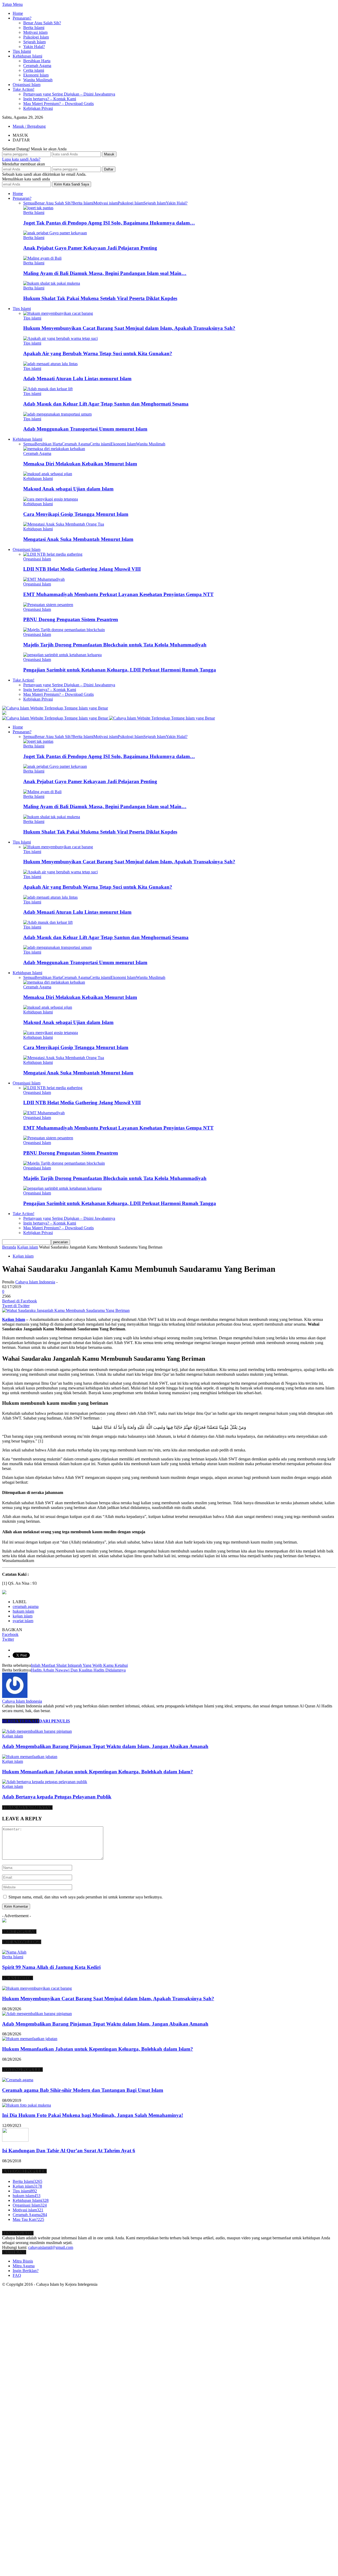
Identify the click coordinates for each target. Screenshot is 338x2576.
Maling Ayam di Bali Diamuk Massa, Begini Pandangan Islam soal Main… (105, 273)
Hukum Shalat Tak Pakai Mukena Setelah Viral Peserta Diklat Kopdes (100, 298)
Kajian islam (23, 1256)
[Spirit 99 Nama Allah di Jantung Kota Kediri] (14, 1952)
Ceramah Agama (37, 66)
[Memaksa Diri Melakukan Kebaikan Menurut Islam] (54, 449)
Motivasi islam (35, 32)
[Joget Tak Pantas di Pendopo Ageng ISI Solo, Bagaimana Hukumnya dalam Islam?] (38, 208)
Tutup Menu (12, 4)
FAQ (17, 2275)
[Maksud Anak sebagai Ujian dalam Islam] (48, 474)
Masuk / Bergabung (29, 126)
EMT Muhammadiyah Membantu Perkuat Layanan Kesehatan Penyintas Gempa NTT (118, 594)
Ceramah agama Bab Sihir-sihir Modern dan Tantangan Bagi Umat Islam (83, 2090)
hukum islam (23, 1611)
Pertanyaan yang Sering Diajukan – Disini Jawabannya (69, 94)
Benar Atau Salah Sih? (42, 23)
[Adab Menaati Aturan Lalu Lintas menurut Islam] (50, 364)
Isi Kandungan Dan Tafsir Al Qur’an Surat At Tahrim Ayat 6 (69, 2151)
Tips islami (32, 318)
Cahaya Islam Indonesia (35, 1282)
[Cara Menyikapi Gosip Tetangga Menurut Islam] (51, 499)
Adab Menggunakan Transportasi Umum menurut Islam (85, 429)
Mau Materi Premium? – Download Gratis (58, 104)
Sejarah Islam (34, 42)
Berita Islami (34, 28)
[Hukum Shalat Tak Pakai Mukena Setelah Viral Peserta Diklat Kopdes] (52, 283)
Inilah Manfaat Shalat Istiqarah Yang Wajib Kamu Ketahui (79, 1665)
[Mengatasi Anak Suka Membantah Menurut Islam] (64, 524)
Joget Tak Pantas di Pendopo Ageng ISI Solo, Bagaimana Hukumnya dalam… (109, 223)
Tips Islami (22, 51)
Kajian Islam (14, 1319)
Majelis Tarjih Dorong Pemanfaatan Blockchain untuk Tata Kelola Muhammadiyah (115, 645)
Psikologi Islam (36, 37)
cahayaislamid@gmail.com (51, 2247)
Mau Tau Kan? (28, 2219)
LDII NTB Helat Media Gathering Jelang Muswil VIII (82, 569)
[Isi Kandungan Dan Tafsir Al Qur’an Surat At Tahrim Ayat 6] (15, 2140)
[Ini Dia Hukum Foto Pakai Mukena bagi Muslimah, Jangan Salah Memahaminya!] (27, 2105)
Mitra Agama (24, 2266)
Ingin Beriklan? (26, 2271)
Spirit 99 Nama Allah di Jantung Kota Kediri (51, 1967)
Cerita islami (34, 70)
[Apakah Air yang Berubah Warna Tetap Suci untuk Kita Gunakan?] (60, 338)
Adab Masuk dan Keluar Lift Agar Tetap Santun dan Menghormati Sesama (106, 404)
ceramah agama (26, 1606)
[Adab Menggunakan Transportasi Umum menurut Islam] (57, 414)
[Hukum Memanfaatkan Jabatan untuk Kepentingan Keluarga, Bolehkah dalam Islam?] (30, 1757)
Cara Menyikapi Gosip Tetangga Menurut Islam (76, 514)
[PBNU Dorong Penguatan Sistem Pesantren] (48, 605)
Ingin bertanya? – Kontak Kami (50, 99)
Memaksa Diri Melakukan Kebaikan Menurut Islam (80, 464)
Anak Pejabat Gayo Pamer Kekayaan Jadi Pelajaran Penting (90, 248)
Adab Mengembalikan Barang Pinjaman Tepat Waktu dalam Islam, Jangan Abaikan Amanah (105, 1746)
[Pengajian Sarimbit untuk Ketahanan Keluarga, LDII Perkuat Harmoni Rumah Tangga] (62, 655)
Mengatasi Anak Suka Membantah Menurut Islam (78, 539)
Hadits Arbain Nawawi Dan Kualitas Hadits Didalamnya (78, 1670)
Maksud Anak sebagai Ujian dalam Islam (68, 489)
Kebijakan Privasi (38, 108)
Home (18, 13)
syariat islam (23, 1621)
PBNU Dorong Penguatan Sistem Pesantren (71, 619)
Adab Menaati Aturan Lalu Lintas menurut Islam (77, 378)
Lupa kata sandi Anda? (21, 159)
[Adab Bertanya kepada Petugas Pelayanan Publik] (45, 1782)
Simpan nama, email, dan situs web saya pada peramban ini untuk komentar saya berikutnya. (86, 1897)
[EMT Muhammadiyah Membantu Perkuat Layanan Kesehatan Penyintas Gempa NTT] (44, 579)
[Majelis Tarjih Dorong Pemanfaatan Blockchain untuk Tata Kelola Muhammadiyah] (64, 630)
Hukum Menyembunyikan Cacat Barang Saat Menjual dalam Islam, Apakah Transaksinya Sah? (129, 328)
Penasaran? (22, 18)
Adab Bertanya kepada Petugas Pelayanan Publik (57, 1797)
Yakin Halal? (34, 47)
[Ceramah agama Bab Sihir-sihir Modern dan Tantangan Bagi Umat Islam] (18, 2080)
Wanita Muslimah (38, 80)
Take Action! (24, 89)
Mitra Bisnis (23, 2261)
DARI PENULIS (55, 1721)
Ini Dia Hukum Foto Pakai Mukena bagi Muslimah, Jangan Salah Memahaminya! (93, 2115)
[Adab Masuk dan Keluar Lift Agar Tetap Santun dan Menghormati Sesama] (48, 389)
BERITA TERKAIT (21, 1721)
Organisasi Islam (27, 85)
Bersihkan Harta (37, 61)
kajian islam (23, 1616)
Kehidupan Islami (27, 56)
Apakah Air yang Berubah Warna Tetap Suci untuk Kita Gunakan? (98, 353)
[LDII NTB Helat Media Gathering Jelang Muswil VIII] (53, 554)
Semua (29, 203)
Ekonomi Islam (36, 75)
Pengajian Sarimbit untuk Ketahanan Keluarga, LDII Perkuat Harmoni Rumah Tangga (120, 670)
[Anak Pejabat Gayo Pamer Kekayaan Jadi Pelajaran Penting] (55, 233)
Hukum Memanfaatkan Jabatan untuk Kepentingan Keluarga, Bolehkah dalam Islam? (98, 1772)
